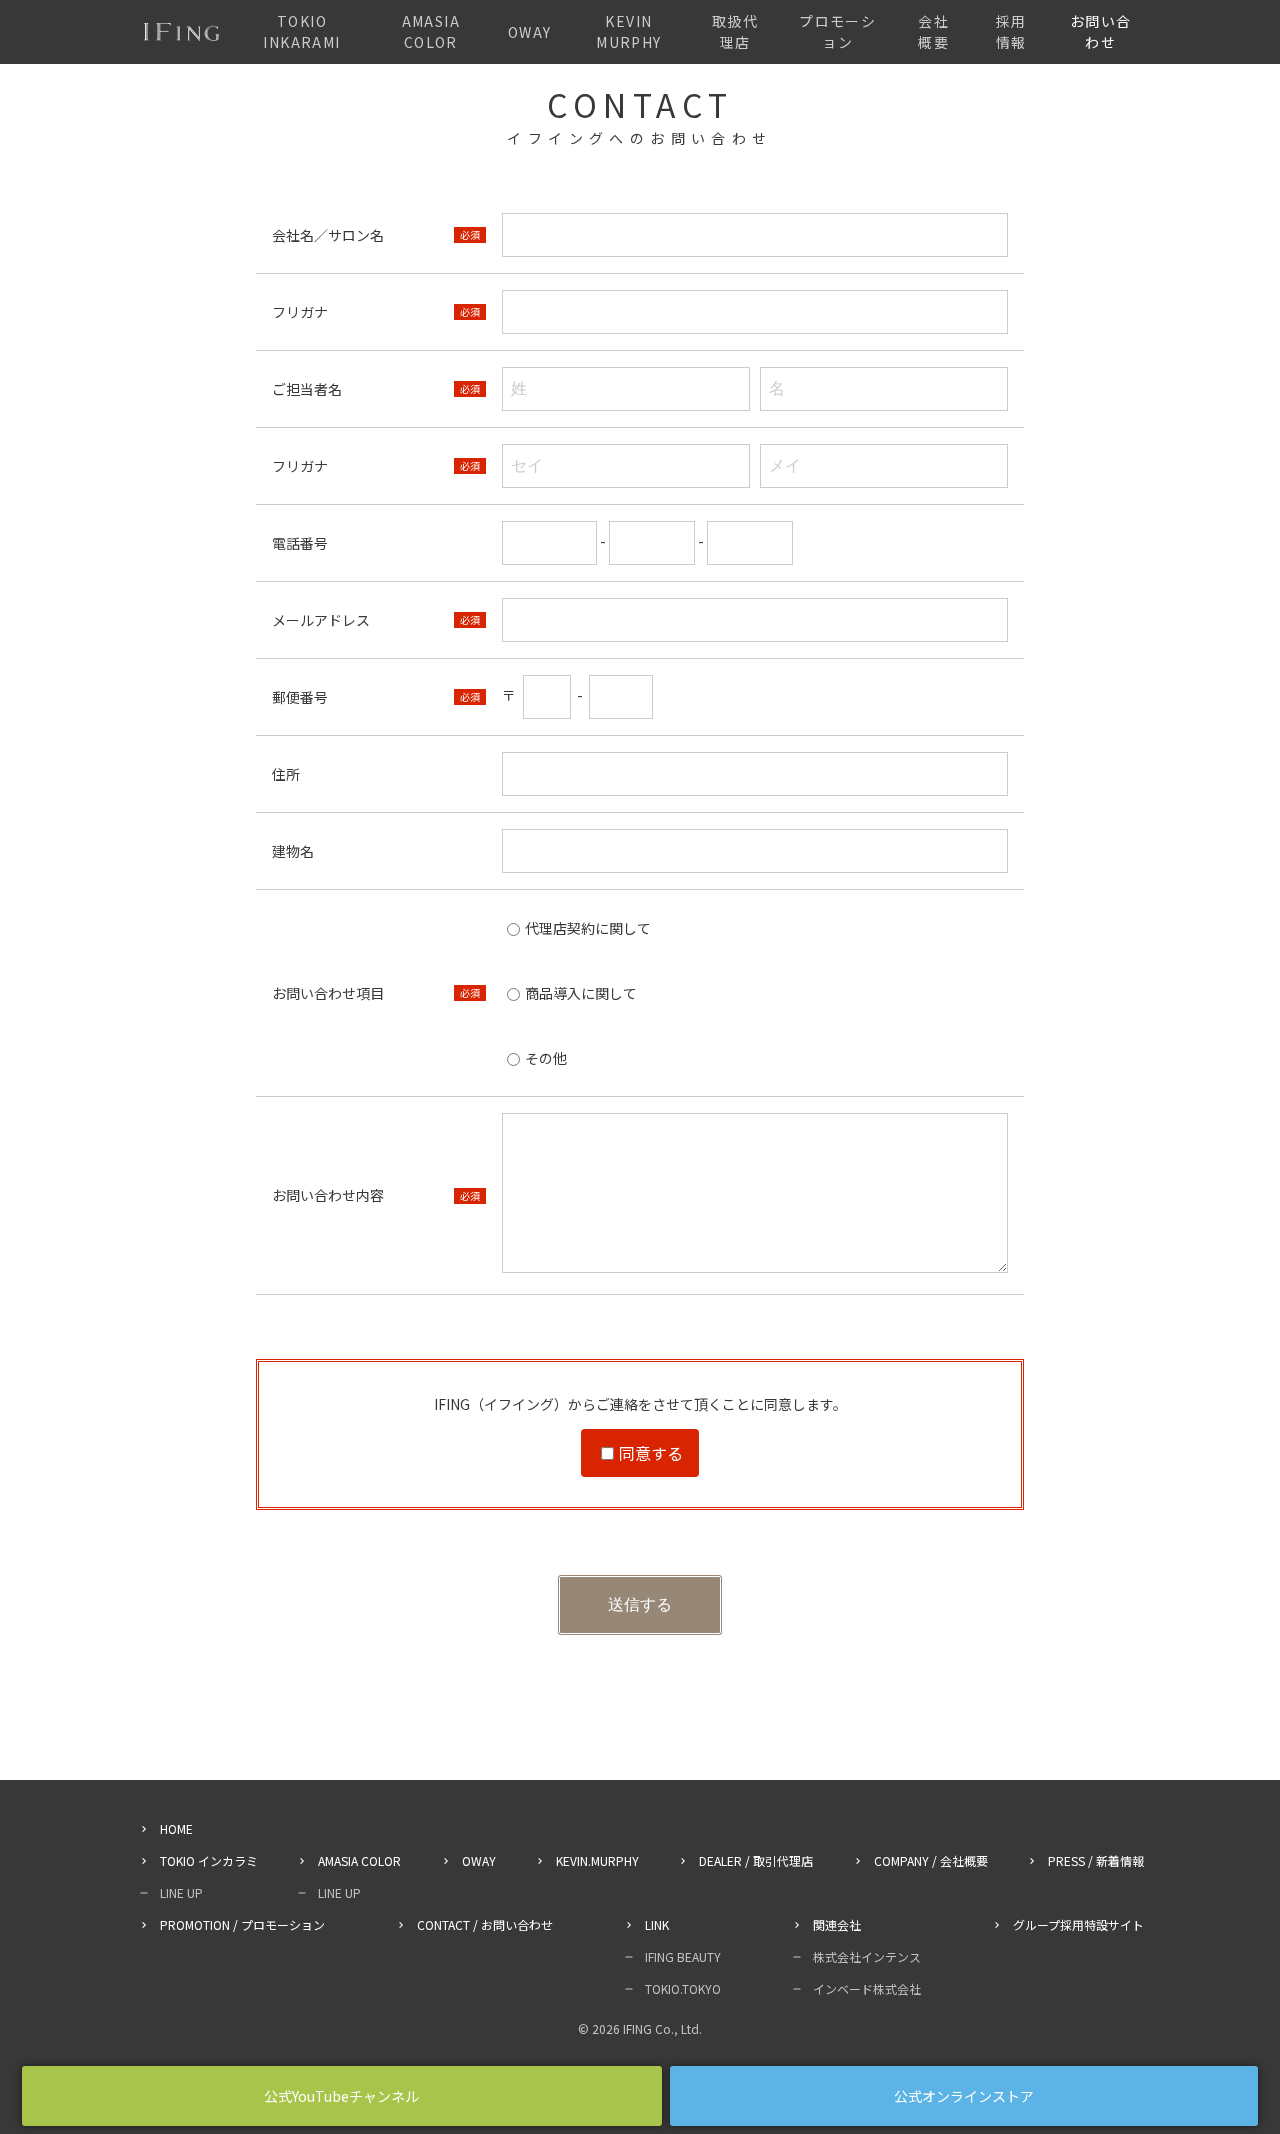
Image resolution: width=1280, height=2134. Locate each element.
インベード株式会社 (867, 1988)
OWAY (530, 32)
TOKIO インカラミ (209, 1860)
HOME (176, 1828)
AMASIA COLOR (431, 31)
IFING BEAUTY (683, 1956)
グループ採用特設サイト (1078, 1924)
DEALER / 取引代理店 (756, 1860)
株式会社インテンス (867, 1956)
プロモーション (837, 31)
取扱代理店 (735, 31)
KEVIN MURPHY (628, 31)
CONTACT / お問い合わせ (485, 1924)
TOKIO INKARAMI (301, 31)
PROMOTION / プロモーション (242, 1924)
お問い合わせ (1101, 31)
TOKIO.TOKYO (683, 1988)
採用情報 (1011, 31)
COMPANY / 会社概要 (931, 1860)
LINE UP (181, 1892)
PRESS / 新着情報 (1096, 1860)
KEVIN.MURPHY (597, 1860)
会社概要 (933, 31)
